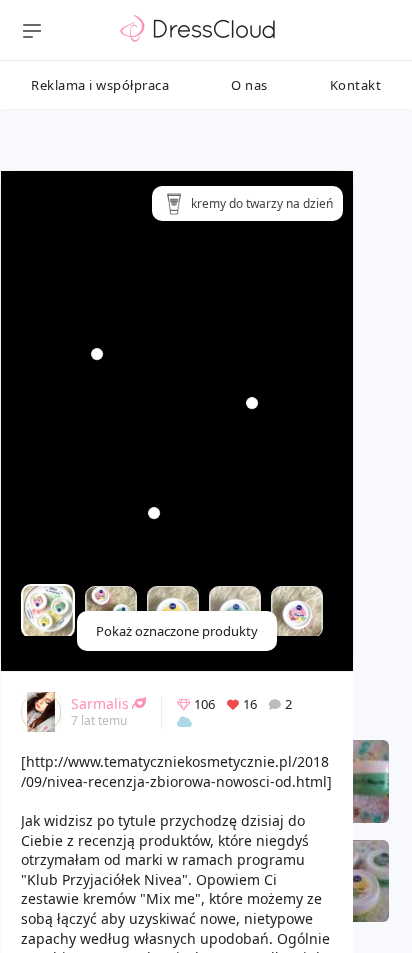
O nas (249, 85)
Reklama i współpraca (100, 85)
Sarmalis (100, 703)
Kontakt (356, 85)
